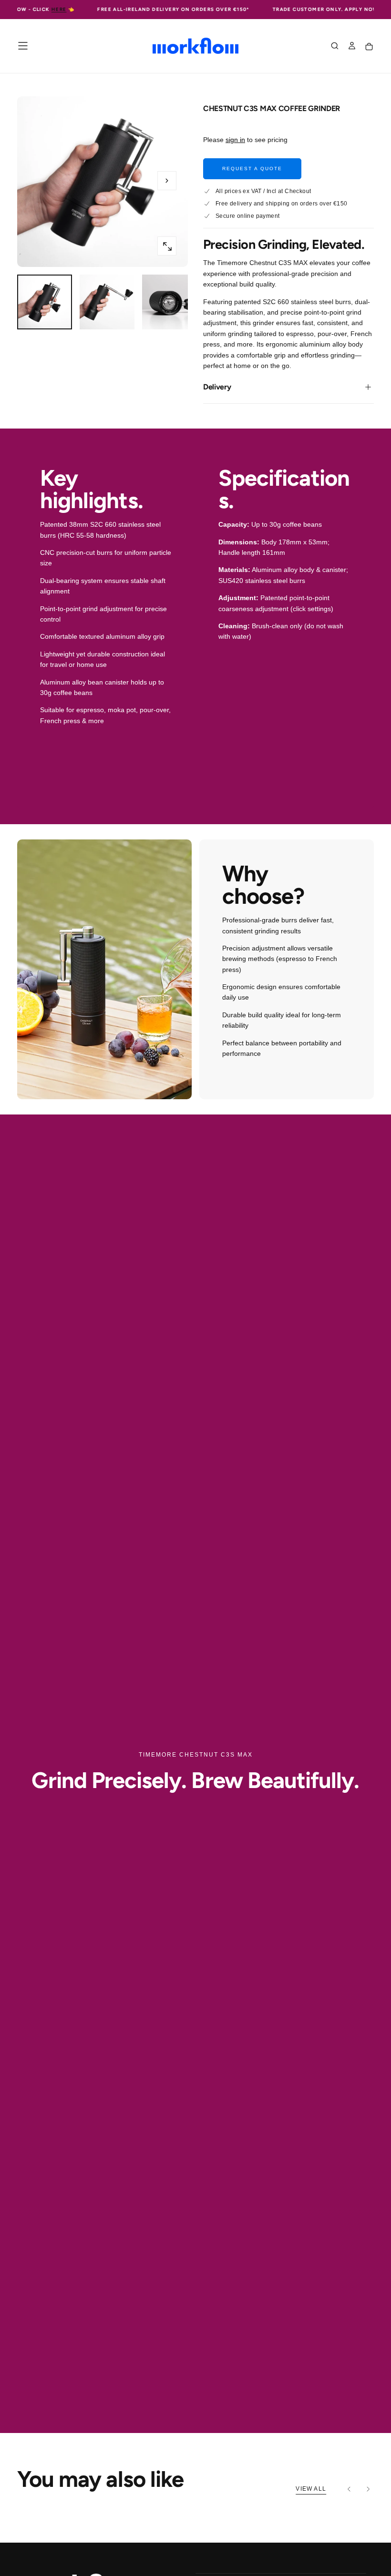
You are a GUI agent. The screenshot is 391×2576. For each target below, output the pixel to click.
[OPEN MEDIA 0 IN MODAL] (167, 246)
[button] (23, 46)
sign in (235, 140)
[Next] (368, 2489)
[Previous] (349, 2489)
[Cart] (369, 47)
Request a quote (252, 169)
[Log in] (352, 47)
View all (311, 2489)
